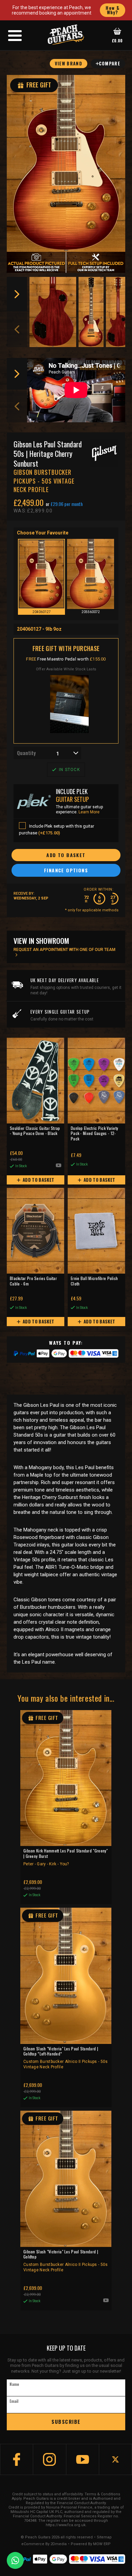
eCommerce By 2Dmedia (44, 2544)
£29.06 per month (67, 504)
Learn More (89, 812)
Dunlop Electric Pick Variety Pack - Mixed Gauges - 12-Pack (94, 1133)
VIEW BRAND (69, 63)
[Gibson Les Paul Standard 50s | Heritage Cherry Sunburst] (66, 163)
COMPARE (109, 63)
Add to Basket (38, 1180)
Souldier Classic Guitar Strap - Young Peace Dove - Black (35, 1131)
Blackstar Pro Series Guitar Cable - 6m (33, 1281)
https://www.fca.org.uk (66, 2525)
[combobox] (47, 753)
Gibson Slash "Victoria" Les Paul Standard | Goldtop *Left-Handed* (66, 2058)
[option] (53, 312)
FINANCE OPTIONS (66, 870)
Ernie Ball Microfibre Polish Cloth (94, 1281)
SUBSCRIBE (66, 2421)
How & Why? (113, 10)
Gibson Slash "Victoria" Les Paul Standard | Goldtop (66, 2261)
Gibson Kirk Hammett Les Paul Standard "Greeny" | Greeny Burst (66, 1857)
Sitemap (104, 2537)
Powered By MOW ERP (91, 2544)
